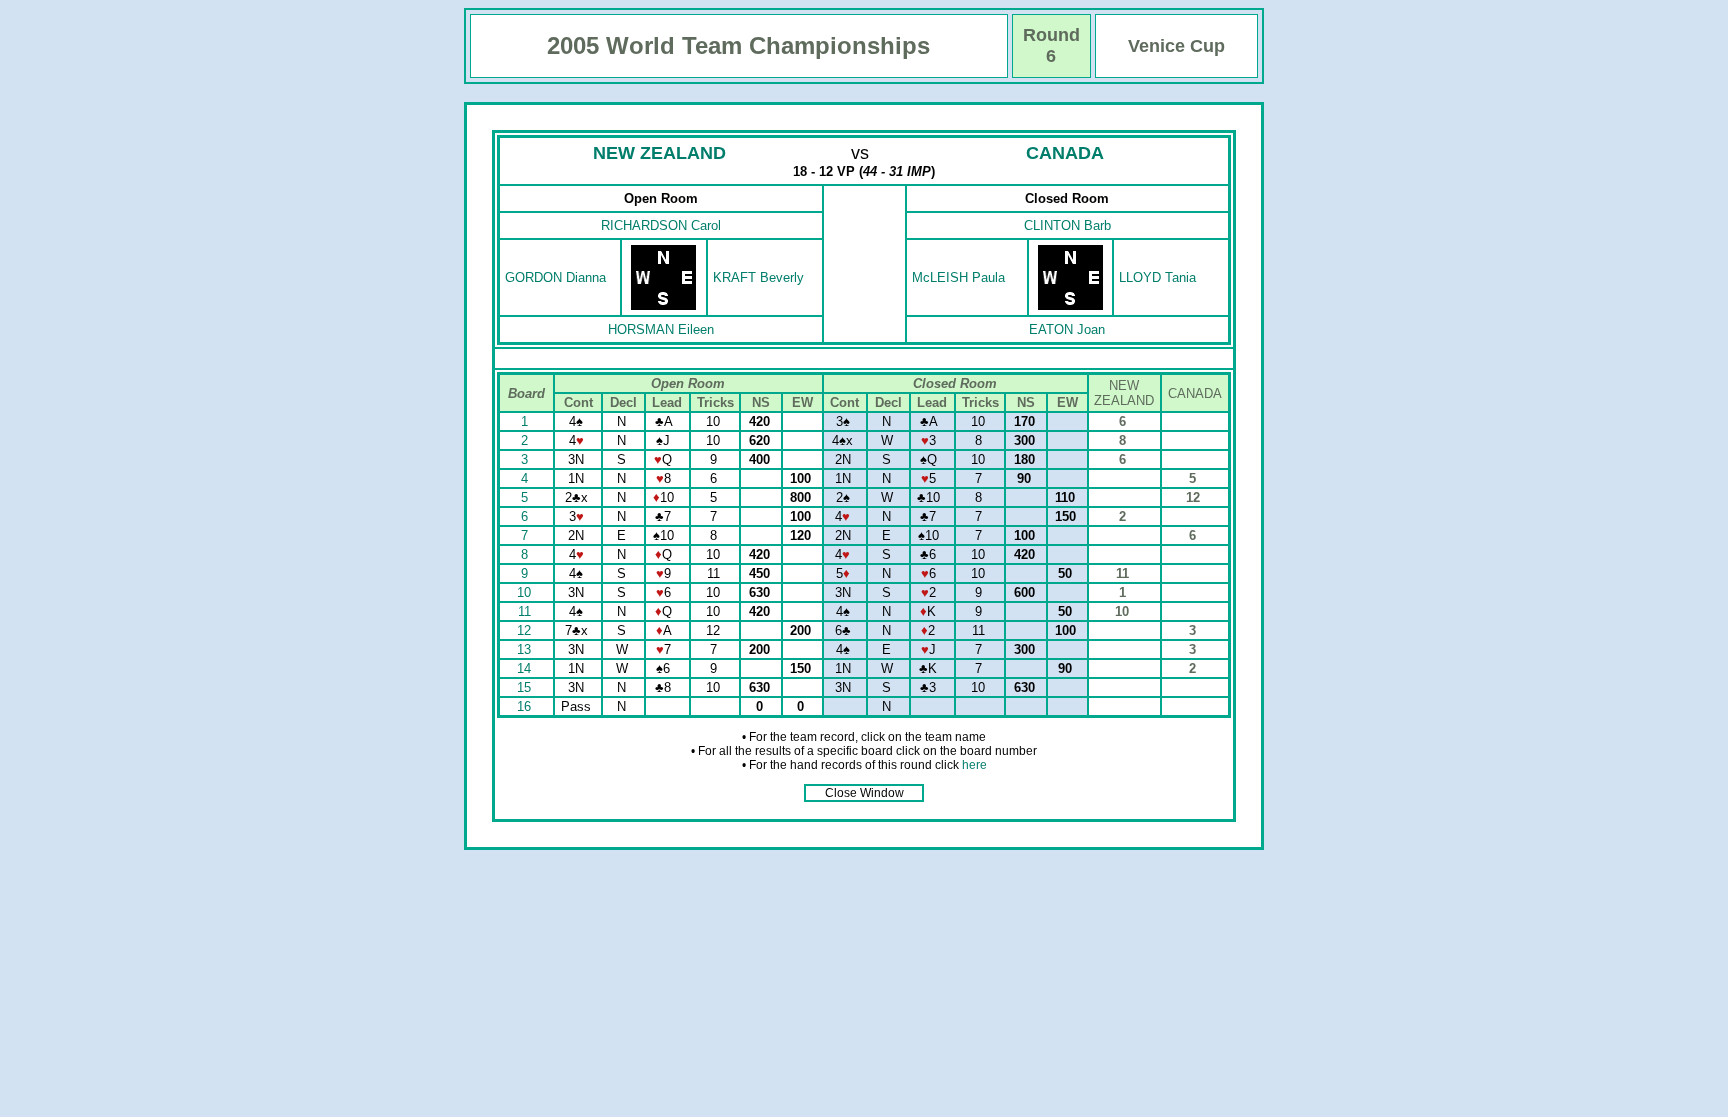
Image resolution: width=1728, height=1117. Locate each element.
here (974, 765)
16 (526, 706)
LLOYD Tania (1157, 277)
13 (526, 649)
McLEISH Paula (958, 277)
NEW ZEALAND (659, 153)
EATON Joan (1067, 329)
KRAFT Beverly (758, 277)
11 (526, 611)
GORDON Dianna (555, 277)
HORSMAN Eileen (661, 329)
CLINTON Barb (1067, 225)
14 (526, 668)
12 (526, 630)
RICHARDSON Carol (661, 225)
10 (526, 592)
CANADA (1065, 153)
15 (526, 687)
